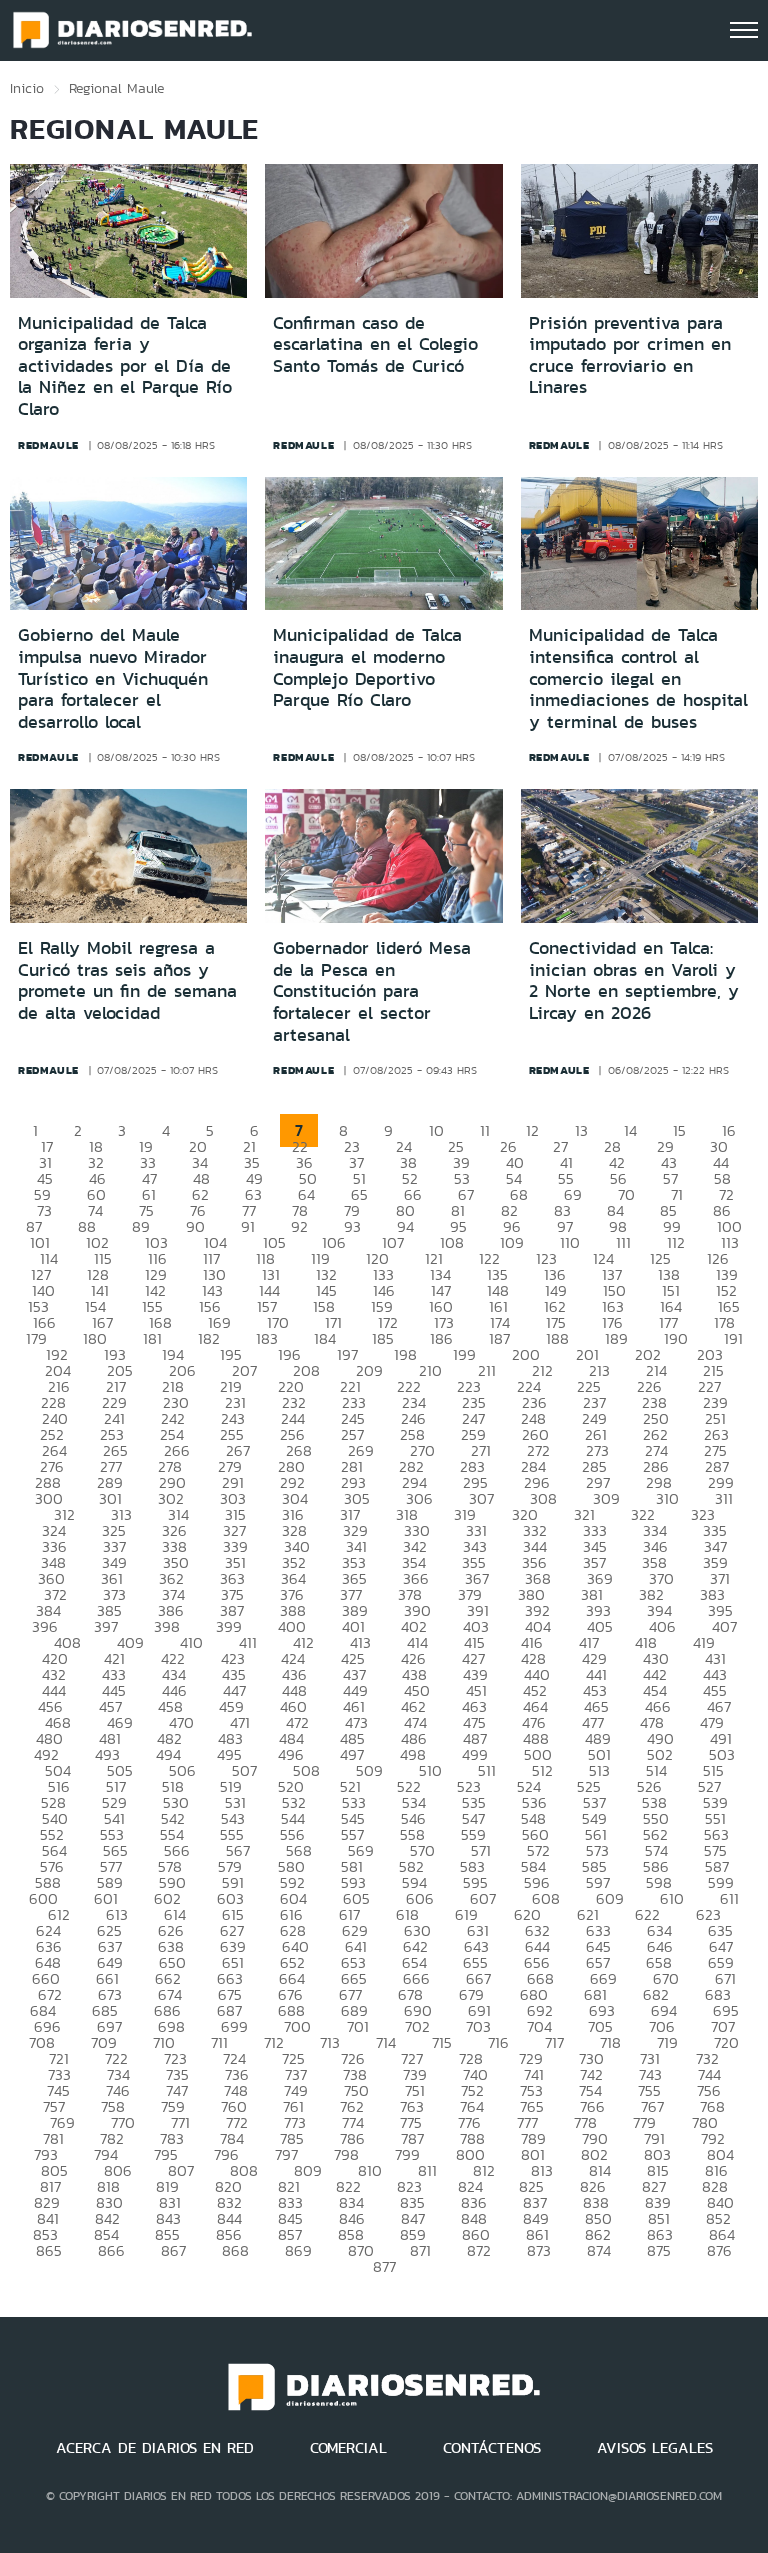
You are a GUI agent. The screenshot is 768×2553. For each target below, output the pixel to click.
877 (384, 2266)
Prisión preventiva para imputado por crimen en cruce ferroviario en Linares (630, 355)
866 (111, 2250)
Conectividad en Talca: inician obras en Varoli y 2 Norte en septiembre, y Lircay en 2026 (634, 980)
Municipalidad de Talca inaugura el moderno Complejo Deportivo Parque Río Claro (367, 667)
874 (599, 2250)
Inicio (27, 88)
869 (298, 2250)
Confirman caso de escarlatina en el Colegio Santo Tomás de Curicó (375, 344)
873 (539, 2250)
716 (498, 2042)
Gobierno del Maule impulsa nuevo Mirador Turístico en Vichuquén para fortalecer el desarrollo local (113, 678)
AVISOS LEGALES (655, 2448)
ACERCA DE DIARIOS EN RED (155, 2448)
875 (659, 2250)
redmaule (48, 445)
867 (173, 2250)
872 (479, 2250)
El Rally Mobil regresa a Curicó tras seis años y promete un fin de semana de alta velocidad (127, 980)
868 (235, 2250)
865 (49, 2250)
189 (616, 1338)
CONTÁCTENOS (492, 2448)
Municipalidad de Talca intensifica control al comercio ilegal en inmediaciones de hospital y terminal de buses (638, 678)
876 (719, 2250)
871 (420, 2250)
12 (532, 1130)
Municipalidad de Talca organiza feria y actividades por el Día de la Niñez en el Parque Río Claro (125, 366)
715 (442, 2042)
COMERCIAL (348, 2448)
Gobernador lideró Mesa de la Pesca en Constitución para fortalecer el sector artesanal (372, 991)
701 (358, 2026)
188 (557, 1338)
